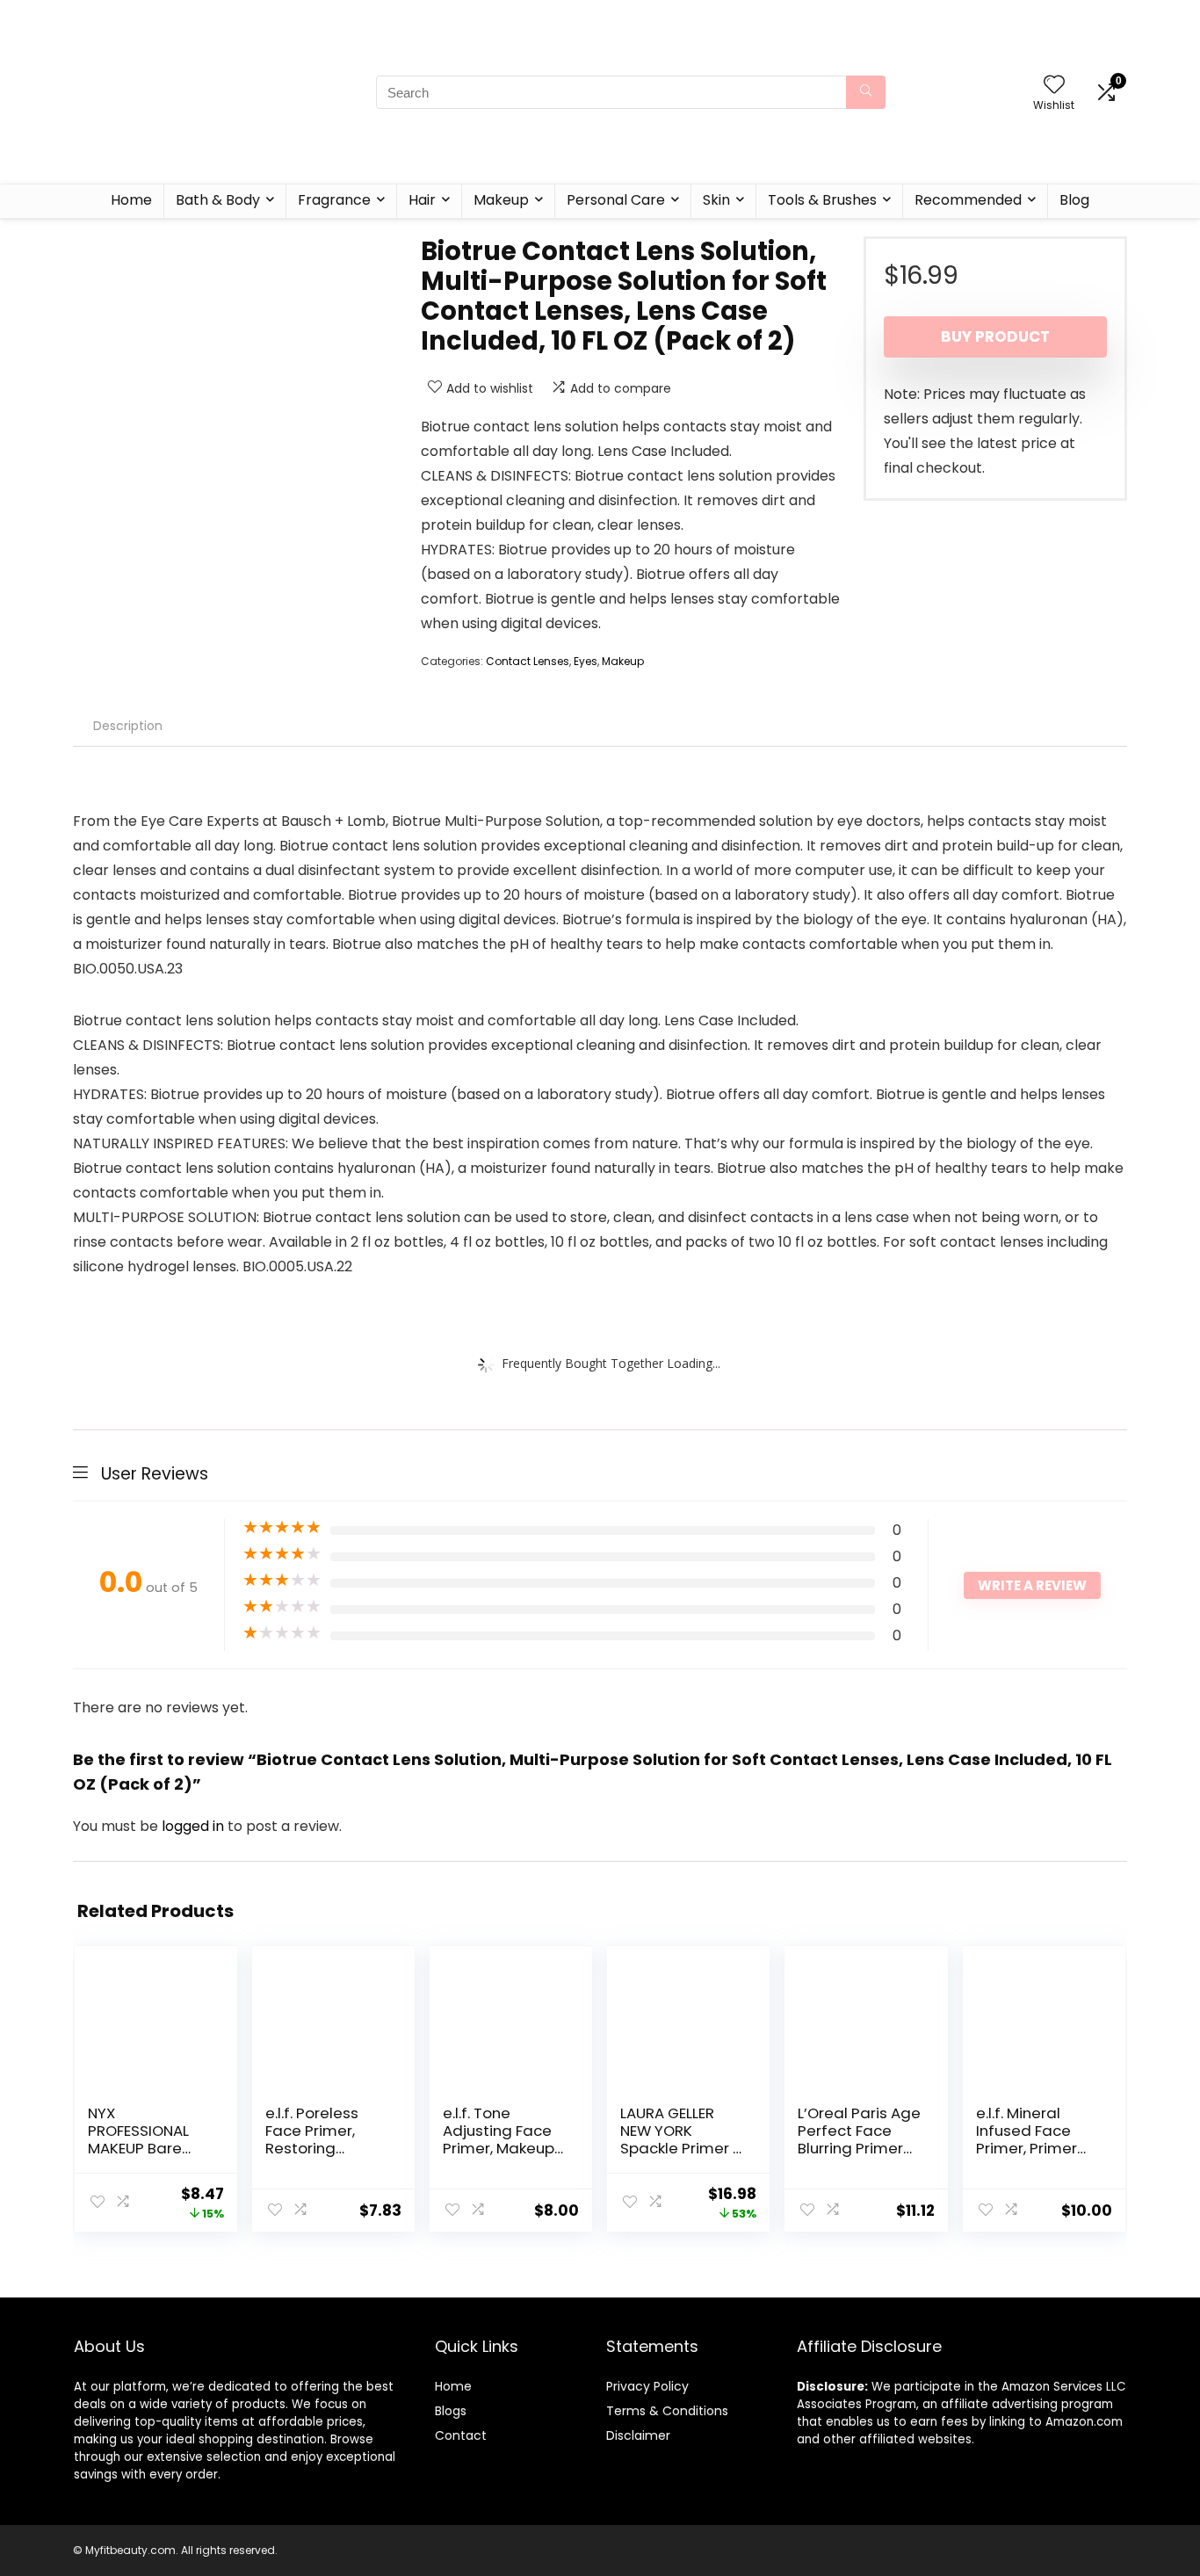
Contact (461, 2435)
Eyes (586, 661)
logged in (195, 1826)
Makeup (501, 200)
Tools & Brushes (822, 200)
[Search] (866, 92)
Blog (1074, 200)
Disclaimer (638, 2435)
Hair (422, 200)
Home (131, 200)
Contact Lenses (528, 661)
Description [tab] (128, 726)
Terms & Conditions (667, 2411)
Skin (716, 200)
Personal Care (616, 200)
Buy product (995, 336)
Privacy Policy (647, 2386)
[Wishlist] (1054, 86)
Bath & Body (218, 200)
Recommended (968, 200)
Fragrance (334, 200)
